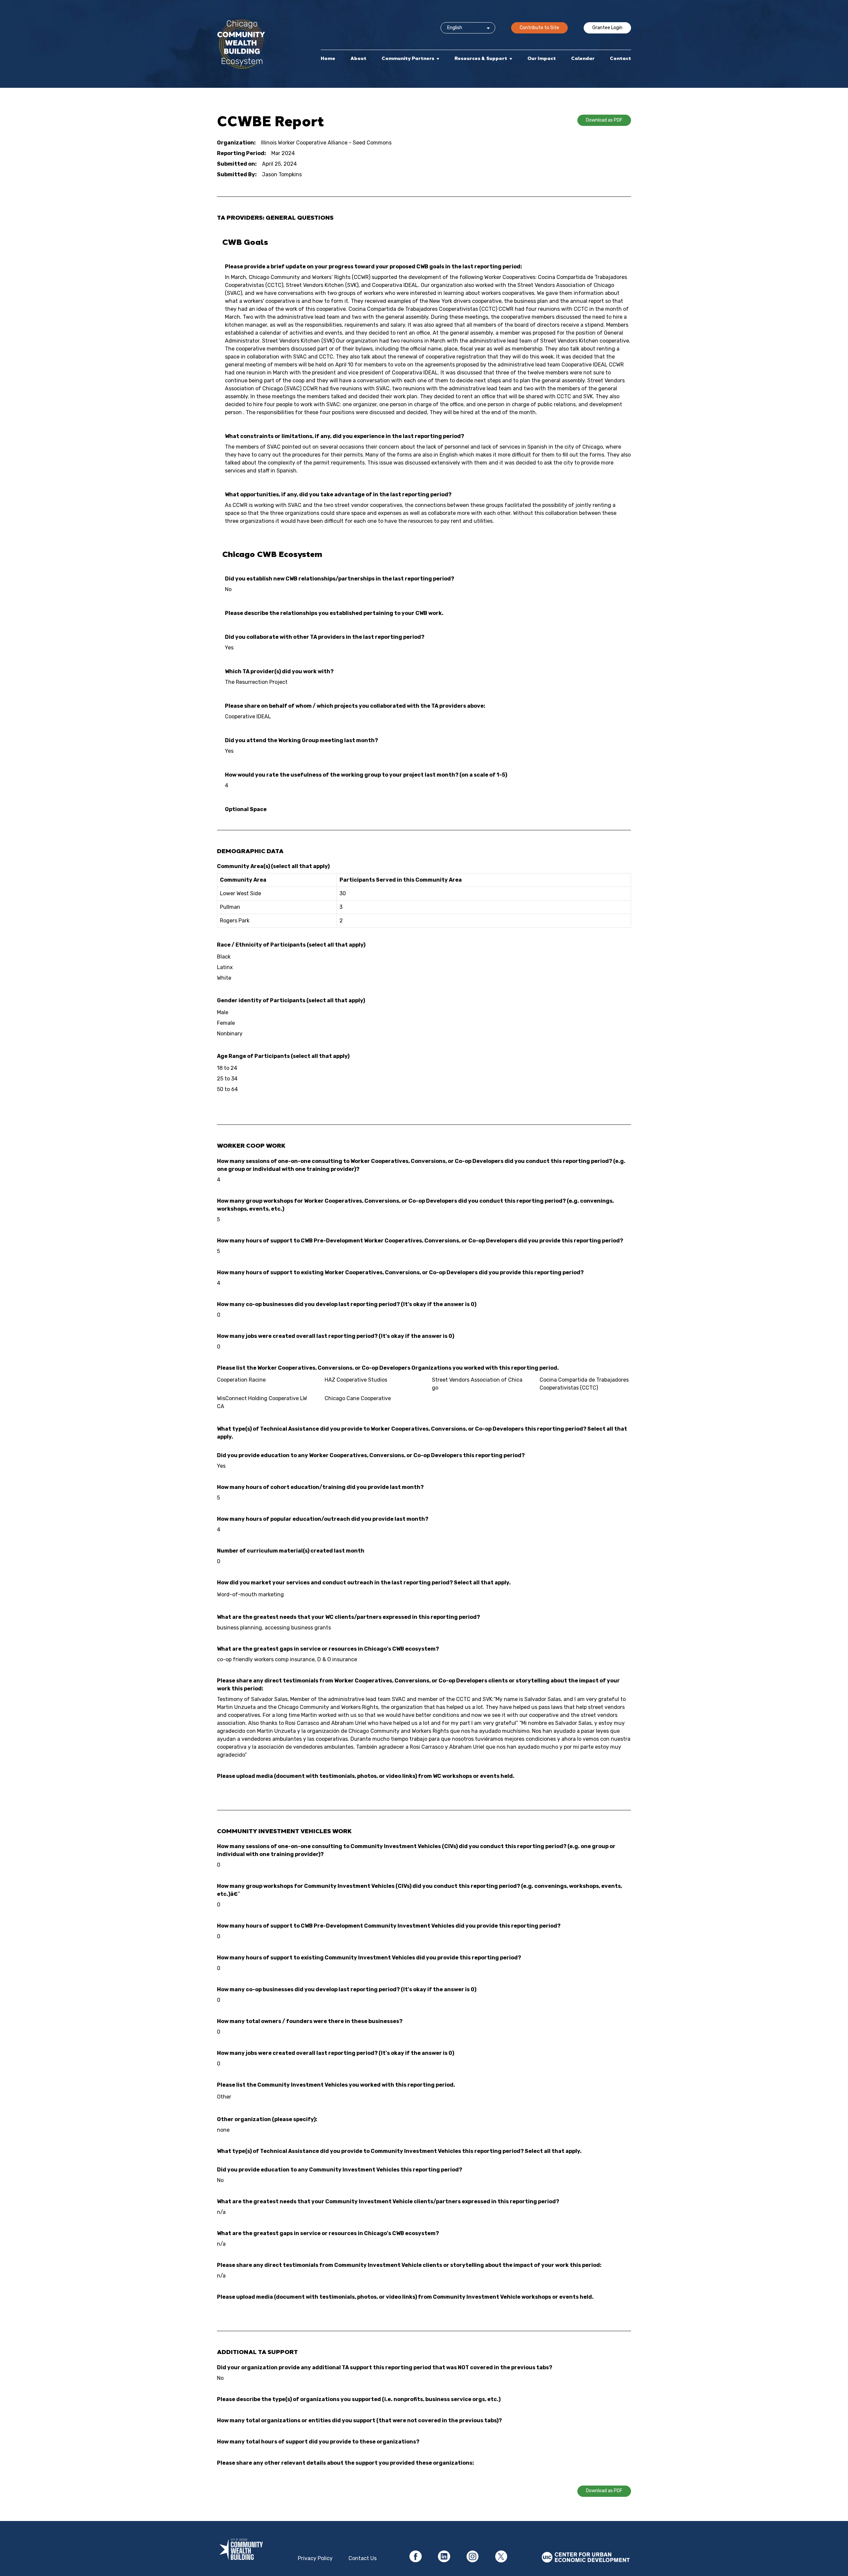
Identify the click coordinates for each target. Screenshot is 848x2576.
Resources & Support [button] (481, 58)
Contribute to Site (539, 28)
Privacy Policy (315, 2558)
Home (328, 58)
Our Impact (542, 58)
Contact (620, 58)
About (358, 58)
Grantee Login (607, 28)
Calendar (583, 58)
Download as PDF (604, 120)
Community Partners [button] (408, 58)
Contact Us (363, 2558)
